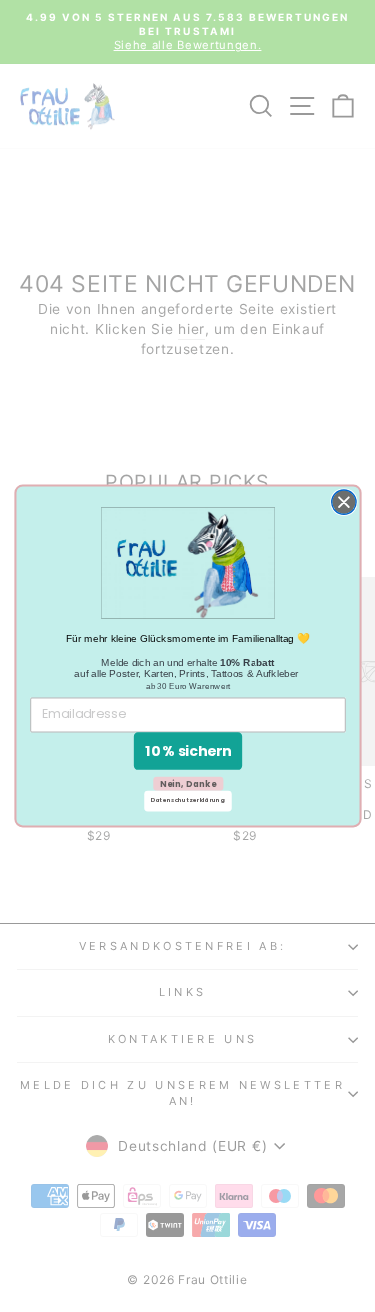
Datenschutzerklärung (188, 801)
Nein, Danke (187, 783)
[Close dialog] (343, 502)
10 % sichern (187, 750)
